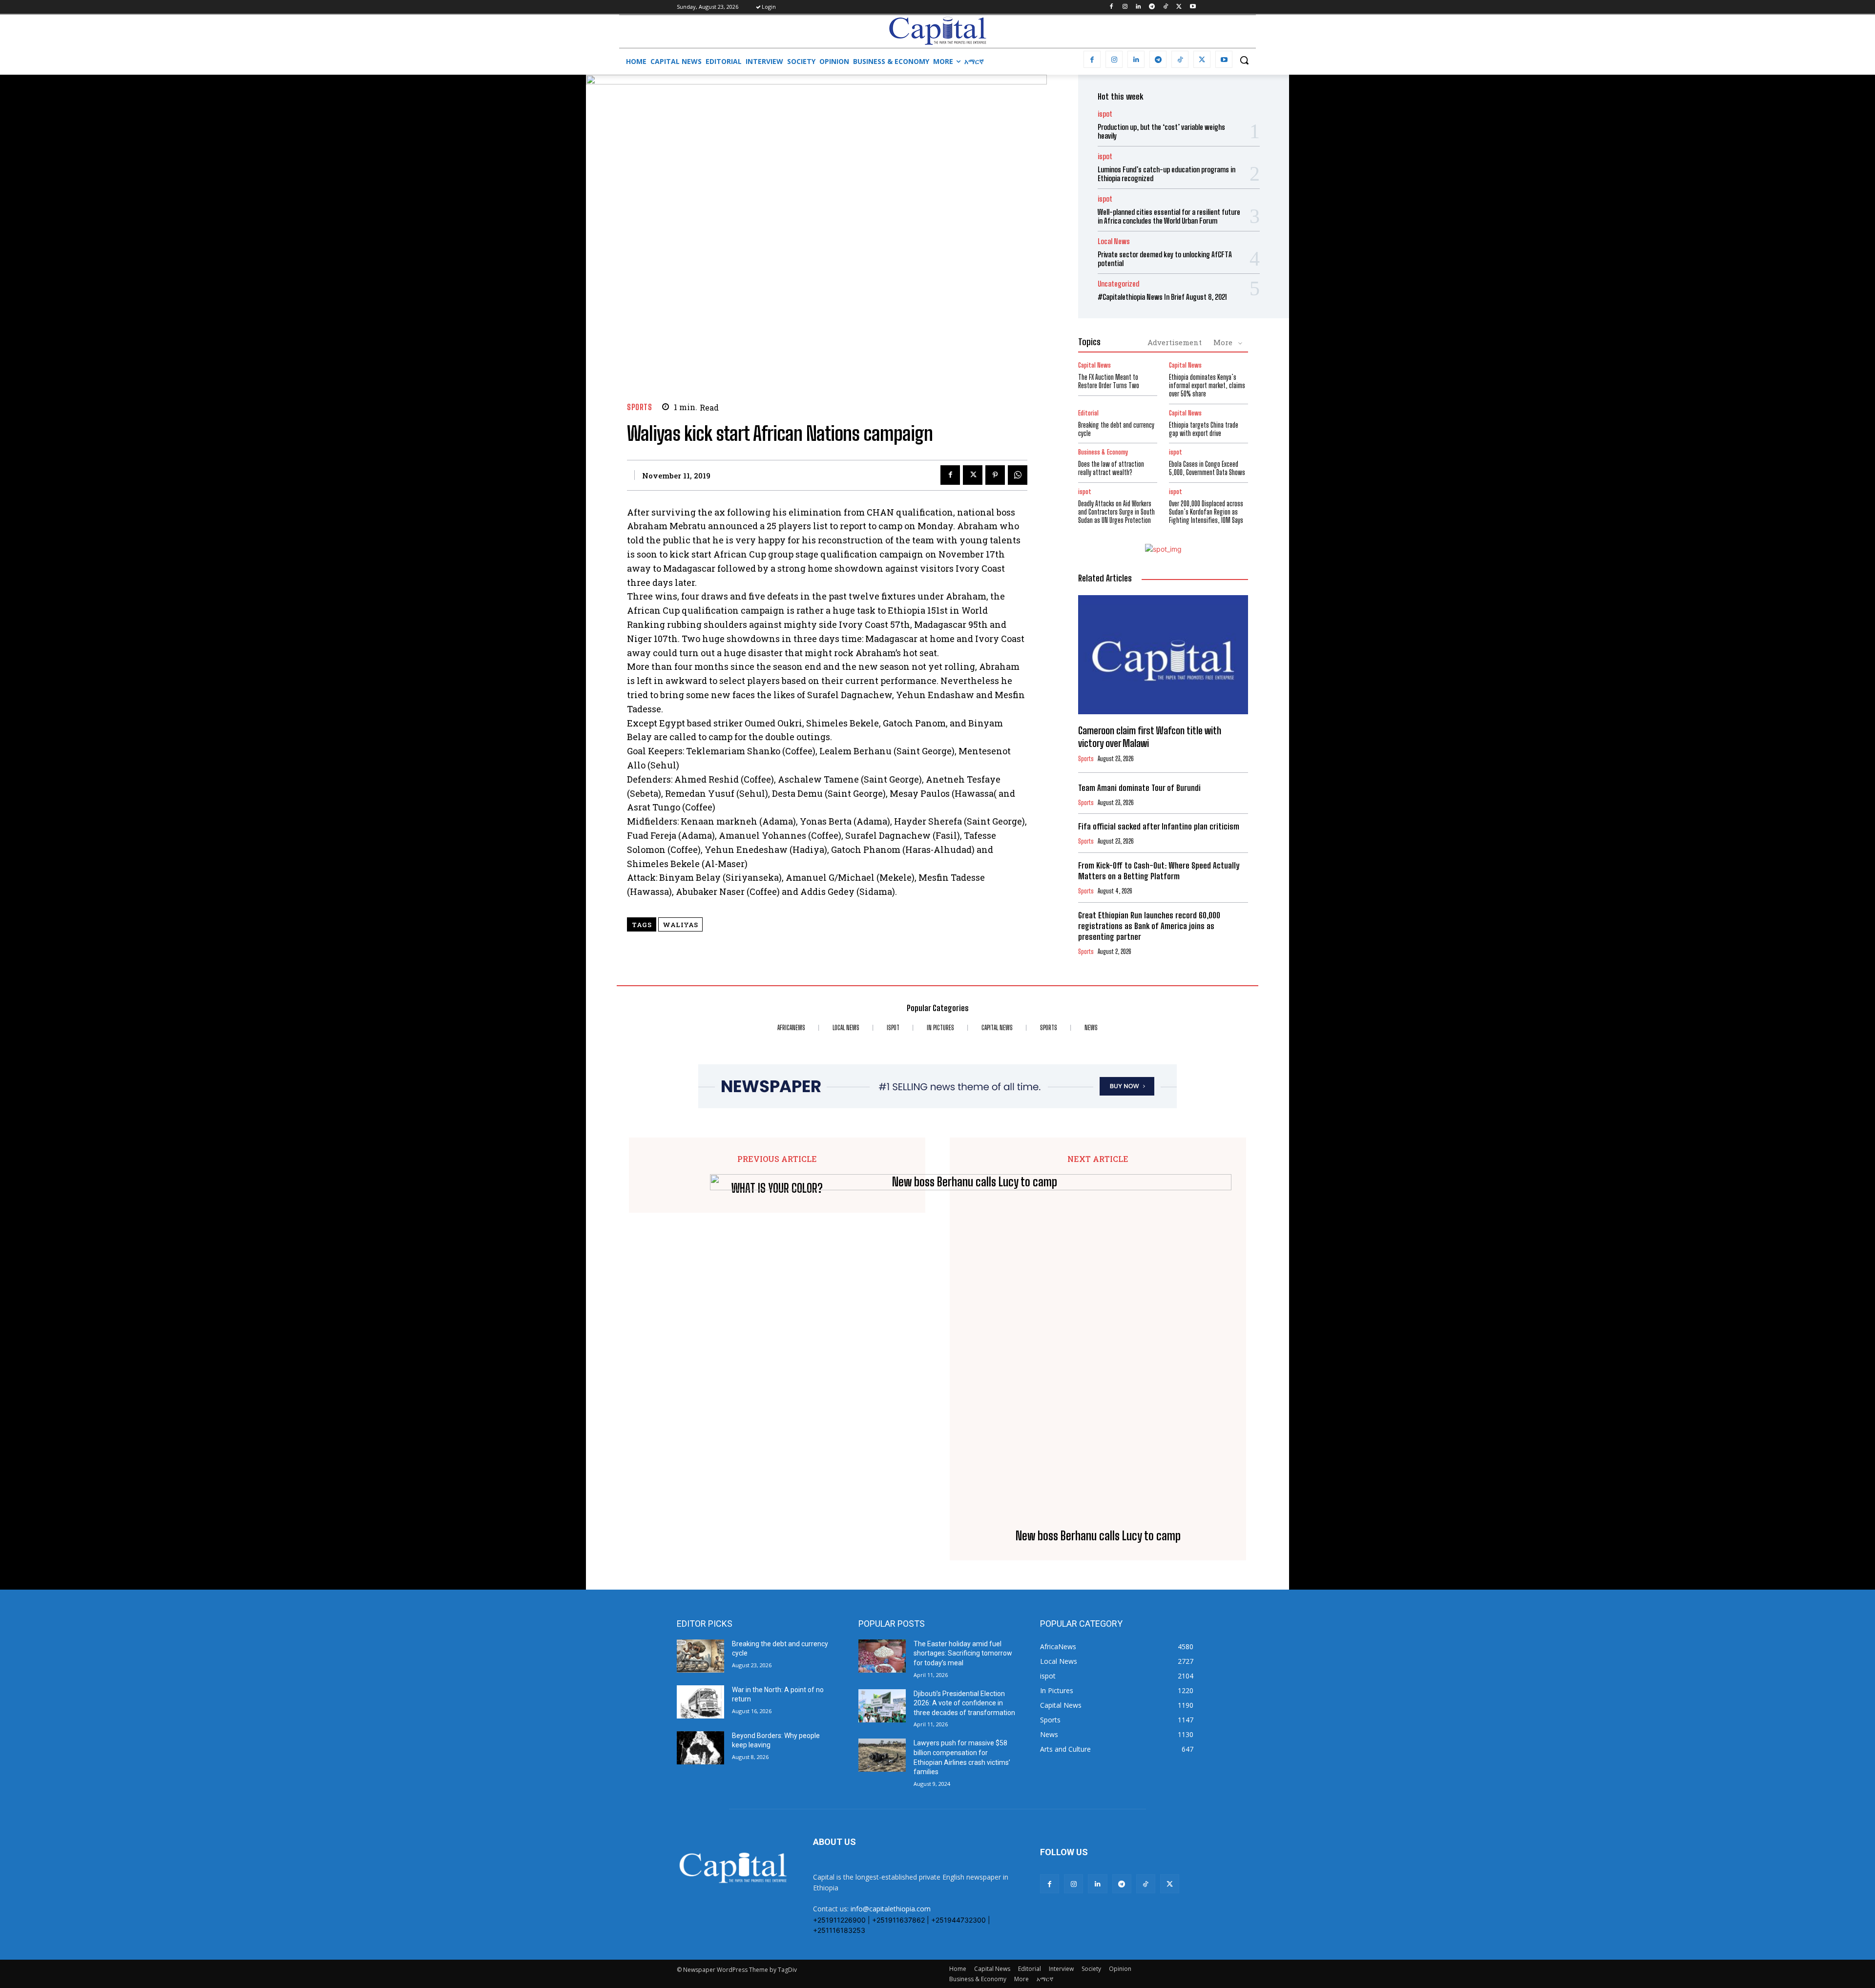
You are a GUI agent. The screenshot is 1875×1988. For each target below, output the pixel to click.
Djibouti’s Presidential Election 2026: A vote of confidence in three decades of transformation (964, 1703)
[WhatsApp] (1018, 475)
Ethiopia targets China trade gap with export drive (1204, 429)
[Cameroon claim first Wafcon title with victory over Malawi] (1163, 655)
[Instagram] (1125, 7)
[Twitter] (1179, 7)
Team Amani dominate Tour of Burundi (1139, 788)
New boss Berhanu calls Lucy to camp (1098, 1536)
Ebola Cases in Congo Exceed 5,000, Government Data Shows (1207, 468)
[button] (1244, 60)
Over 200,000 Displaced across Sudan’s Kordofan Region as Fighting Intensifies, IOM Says (1206, 512)
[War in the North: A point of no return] (700, 1702)
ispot (1105, 114)
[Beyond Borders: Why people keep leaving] (700, 1748)
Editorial (1088, 413)
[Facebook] (1111, 7)
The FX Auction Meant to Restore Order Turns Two (1109, 381)
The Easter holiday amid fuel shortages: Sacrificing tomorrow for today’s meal (963, 1653)
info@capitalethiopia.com (891, 1909)
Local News (1114, 241)
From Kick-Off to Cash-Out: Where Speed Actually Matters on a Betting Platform (1159, 871)
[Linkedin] (1138, 7)
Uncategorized (1118, 284)
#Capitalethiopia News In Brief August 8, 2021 (1162, 297)
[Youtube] (1193, 7)
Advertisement (1175, 342)
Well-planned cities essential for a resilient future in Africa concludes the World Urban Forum (1169, 216)
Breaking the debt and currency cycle (1116, 429)
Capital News (1094, 365)
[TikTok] (1166, 7)
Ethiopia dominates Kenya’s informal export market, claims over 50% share (1207, 385)
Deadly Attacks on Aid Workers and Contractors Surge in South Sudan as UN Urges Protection (1116, 512)
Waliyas (680, 925)
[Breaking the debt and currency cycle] (700, 1656)
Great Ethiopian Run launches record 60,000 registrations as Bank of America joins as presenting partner (1149, 926)
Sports (639, 407)
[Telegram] (1152, 7)
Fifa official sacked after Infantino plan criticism (1159, 826)
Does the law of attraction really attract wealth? (1111, 468)
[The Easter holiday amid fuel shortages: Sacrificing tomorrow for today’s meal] (882, 1656)
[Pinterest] (995, 475)
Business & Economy (1103, 452)
